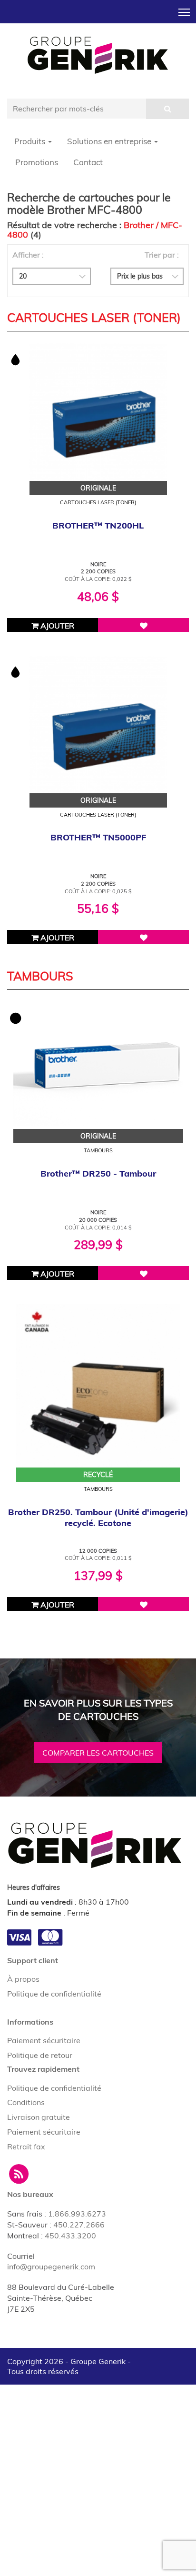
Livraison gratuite (39, 2117)
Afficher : (28, 255)
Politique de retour (40, 2055)
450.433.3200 (70, 2236)
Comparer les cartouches (98, 1753)
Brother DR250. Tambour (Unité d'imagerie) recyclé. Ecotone (98, 1518)
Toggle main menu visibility (184, 12)
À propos (23, 1979)
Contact (88, 162)
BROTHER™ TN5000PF (98, 837)
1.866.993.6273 (77, 2214)
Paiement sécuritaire (44, 2040)
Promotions (37, 162)
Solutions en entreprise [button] (110, 141)
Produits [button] (31, 141)
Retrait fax (26, 2147)
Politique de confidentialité (54, 1994)
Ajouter (56, 626)
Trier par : (162, 255)
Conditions (26, 2102)
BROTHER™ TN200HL (98, 525)
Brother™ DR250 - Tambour (98, 1173)
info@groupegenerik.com (51, 2266)
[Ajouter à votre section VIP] (143, 625)
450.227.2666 (79, 2225)
